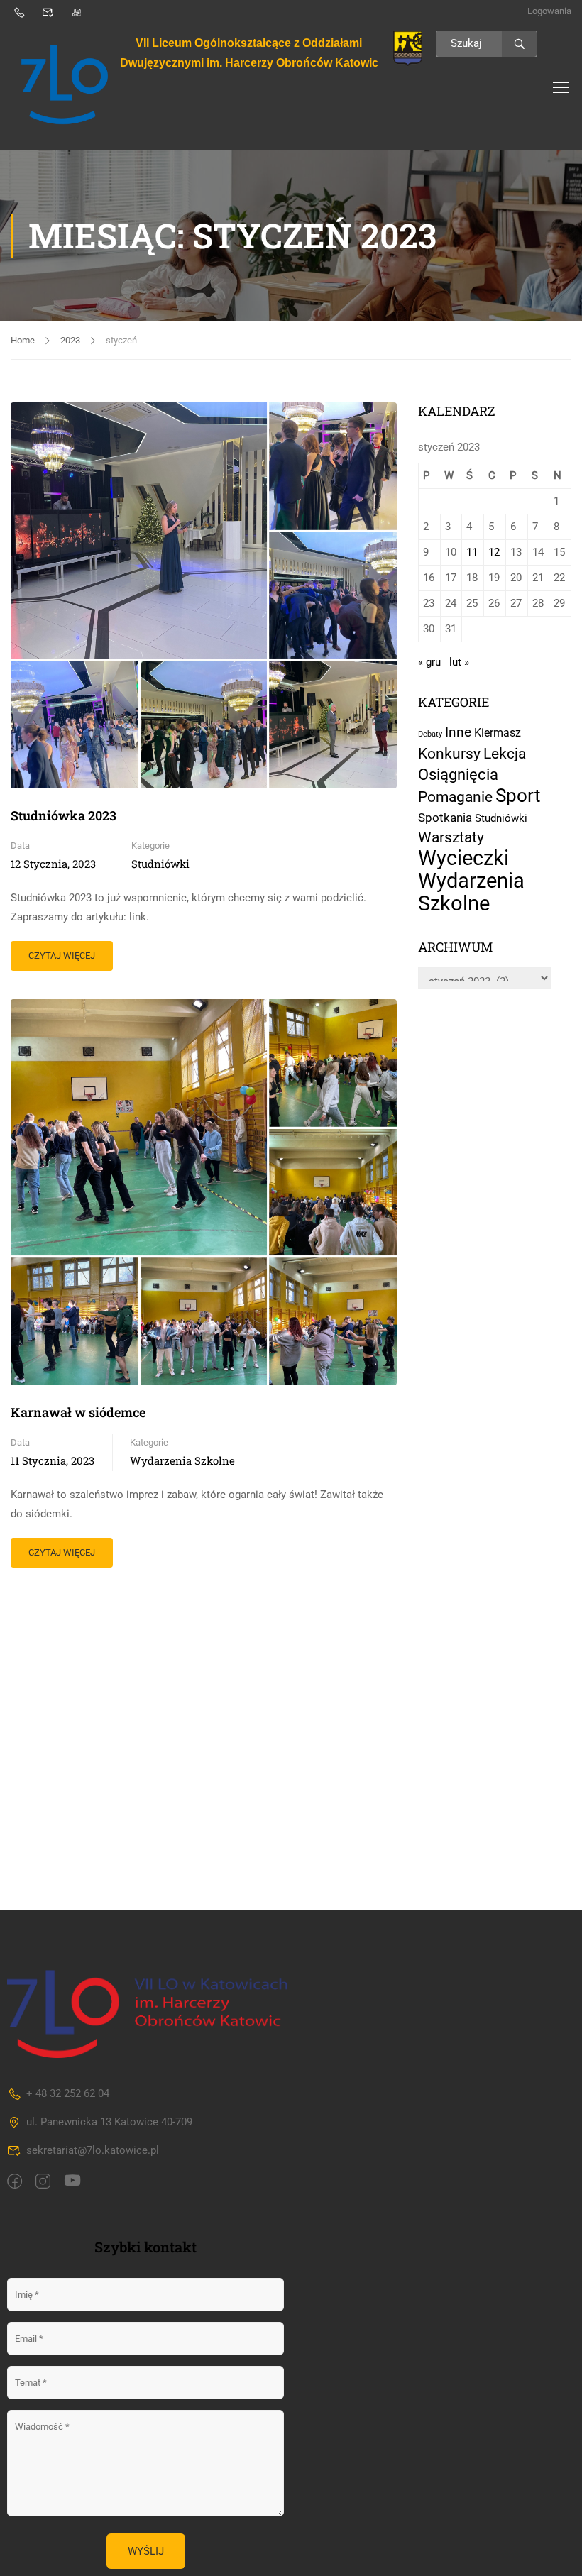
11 (472, 552)
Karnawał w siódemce (78, 1412)
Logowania (549, 11)
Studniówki (160, 864)
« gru (429, 662)
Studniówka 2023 (64, 815)
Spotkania (445, 818)
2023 (70, 340)
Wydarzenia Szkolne (182, 1460)
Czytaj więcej (61, 951)
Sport (518, 796)
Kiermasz (498, 733)
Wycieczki (463, 858)
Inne (458, 732)
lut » (459, 662)
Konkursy (449, 754)
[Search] (519, 44)
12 (494, 552)
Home (23, 340)
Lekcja (505, 753)
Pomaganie (455, 797)
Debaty (430, 734)
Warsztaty (451, 837)
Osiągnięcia (458, 774)
